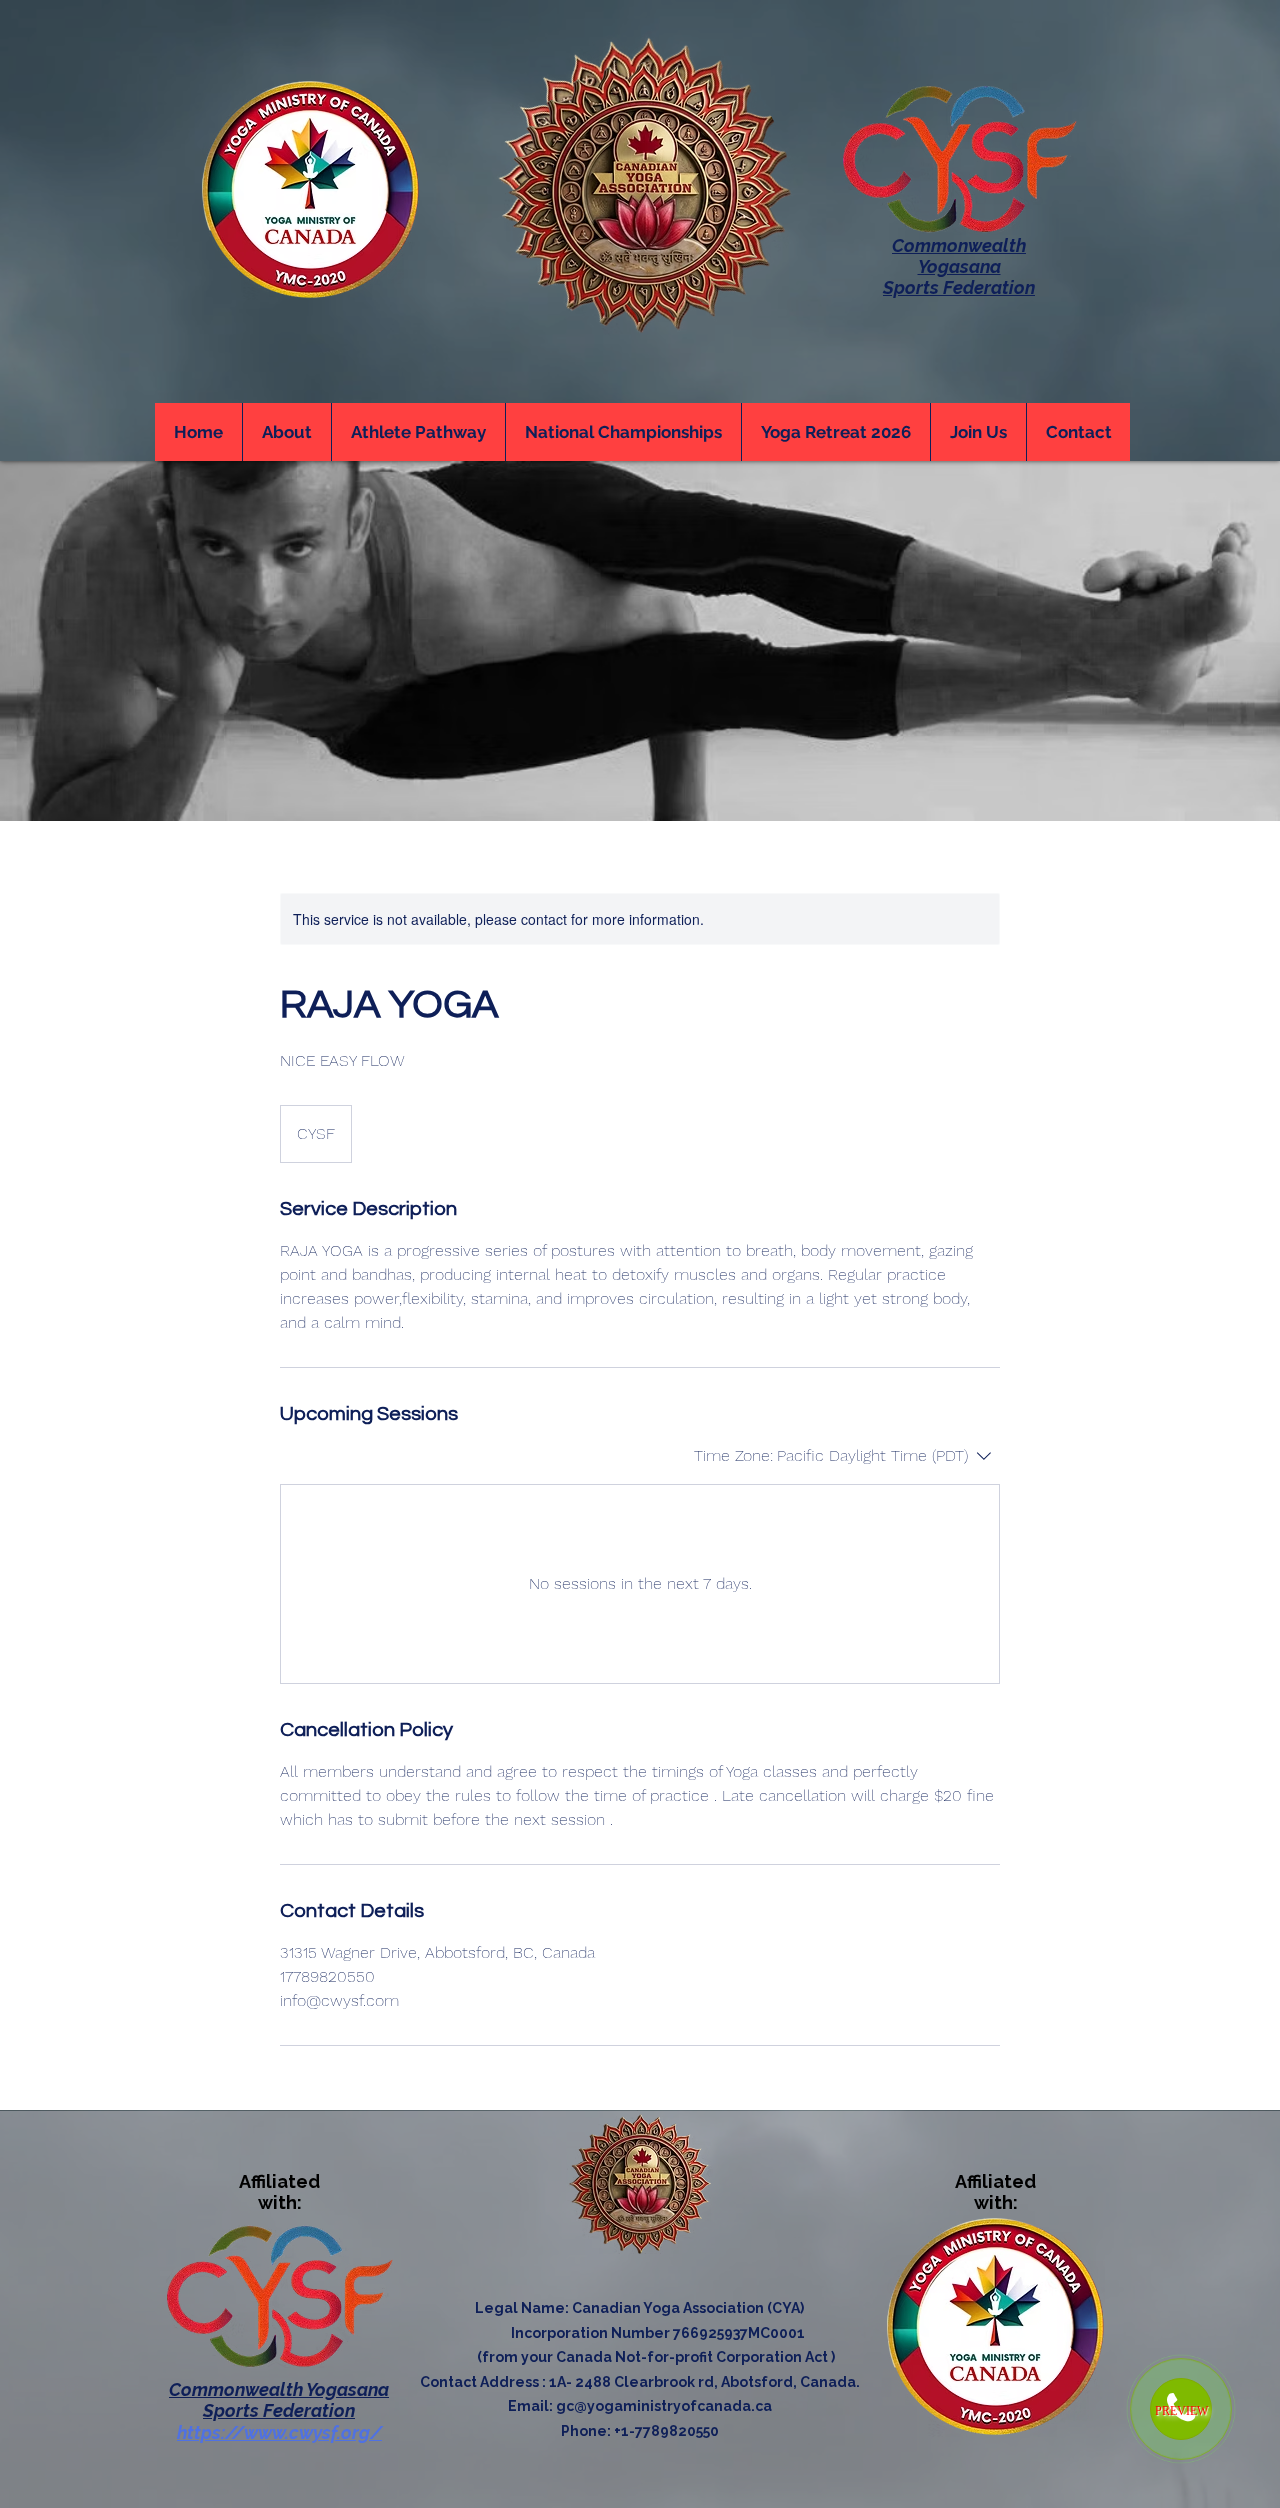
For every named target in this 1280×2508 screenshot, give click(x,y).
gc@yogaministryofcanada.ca (664, 2406)
